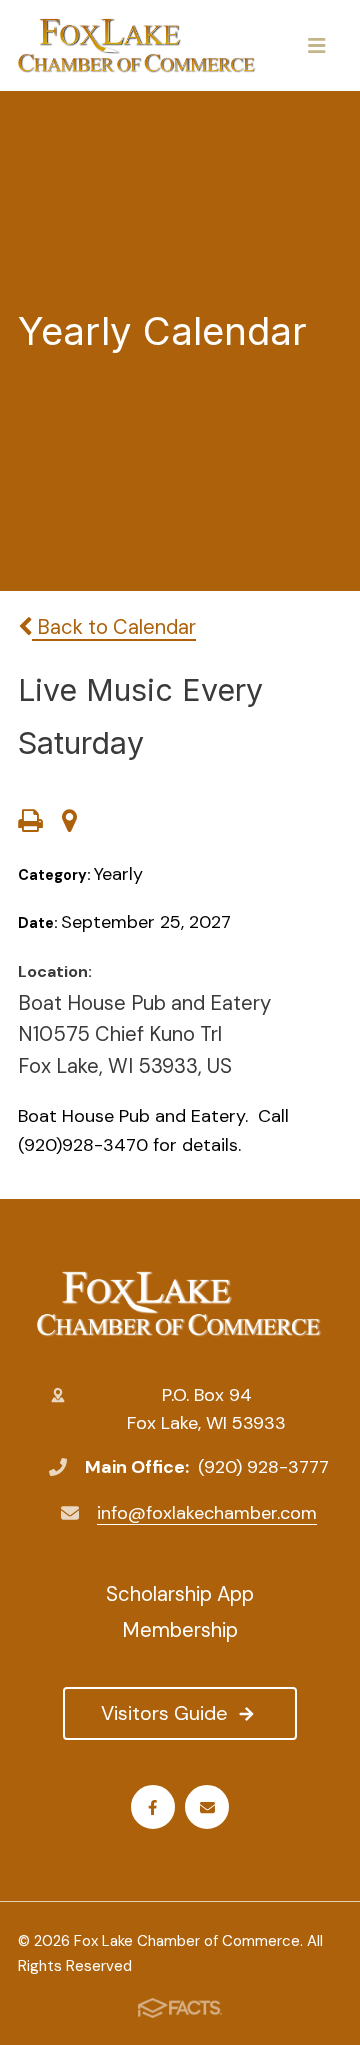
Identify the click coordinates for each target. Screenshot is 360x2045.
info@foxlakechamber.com (207, 1513)
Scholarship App (180, 1594)
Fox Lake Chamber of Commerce (180, 1304)
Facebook (153, 1807)
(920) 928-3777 (263, 1467)
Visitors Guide (164, 1713)
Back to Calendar (114, 627)
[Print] (30, 823)
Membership (180, 1630)
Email (207, 1807)
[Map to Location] (69, 823)
